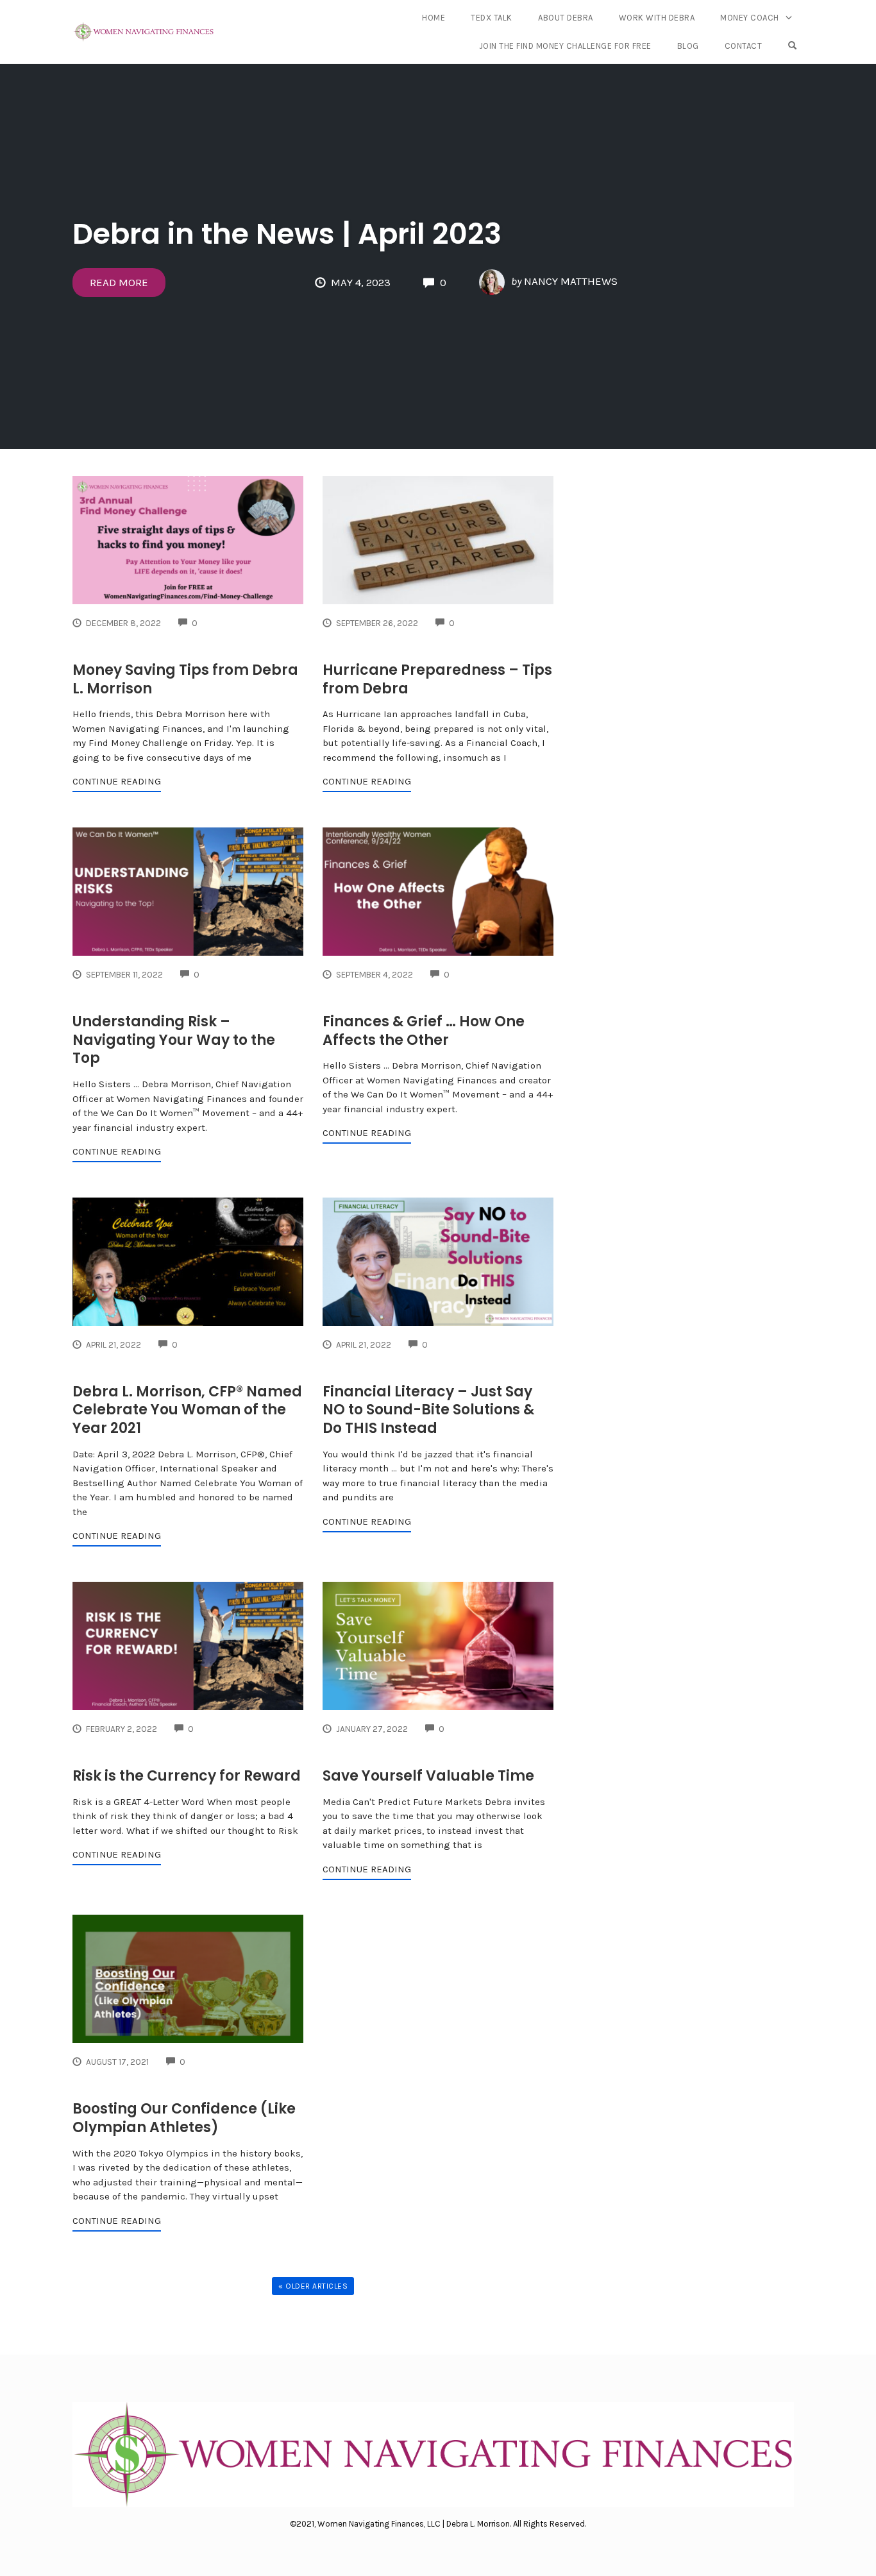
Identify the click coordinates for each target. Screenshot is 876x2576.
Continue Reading (117, 781)
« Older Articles (313, 2286)
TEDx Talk (492, 18)
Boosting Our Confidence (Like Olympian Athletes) (184, 2118)
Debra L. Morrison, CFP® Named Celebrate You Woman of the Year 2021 (187, 1410)
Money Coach (750, 18)
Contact (744, 46)
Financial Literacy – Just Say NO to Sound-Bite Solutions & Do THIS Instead (428, 1410)
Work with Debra (657, 18)
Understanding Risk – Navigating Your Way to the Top (174, 1040)
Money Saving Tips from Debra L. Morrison (185, 679)
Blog (688, 46)
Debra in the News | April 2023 (287, 234)
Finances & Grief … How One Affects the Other (424, 1031)
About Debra (566, 18)
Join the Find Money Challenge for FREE (565, 46)
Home (434, 18)
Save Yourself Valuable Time (428, 1776)
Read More (119, 282)
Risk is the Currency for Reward (187, 1776)
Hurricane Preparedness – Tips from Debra (437, 679)
